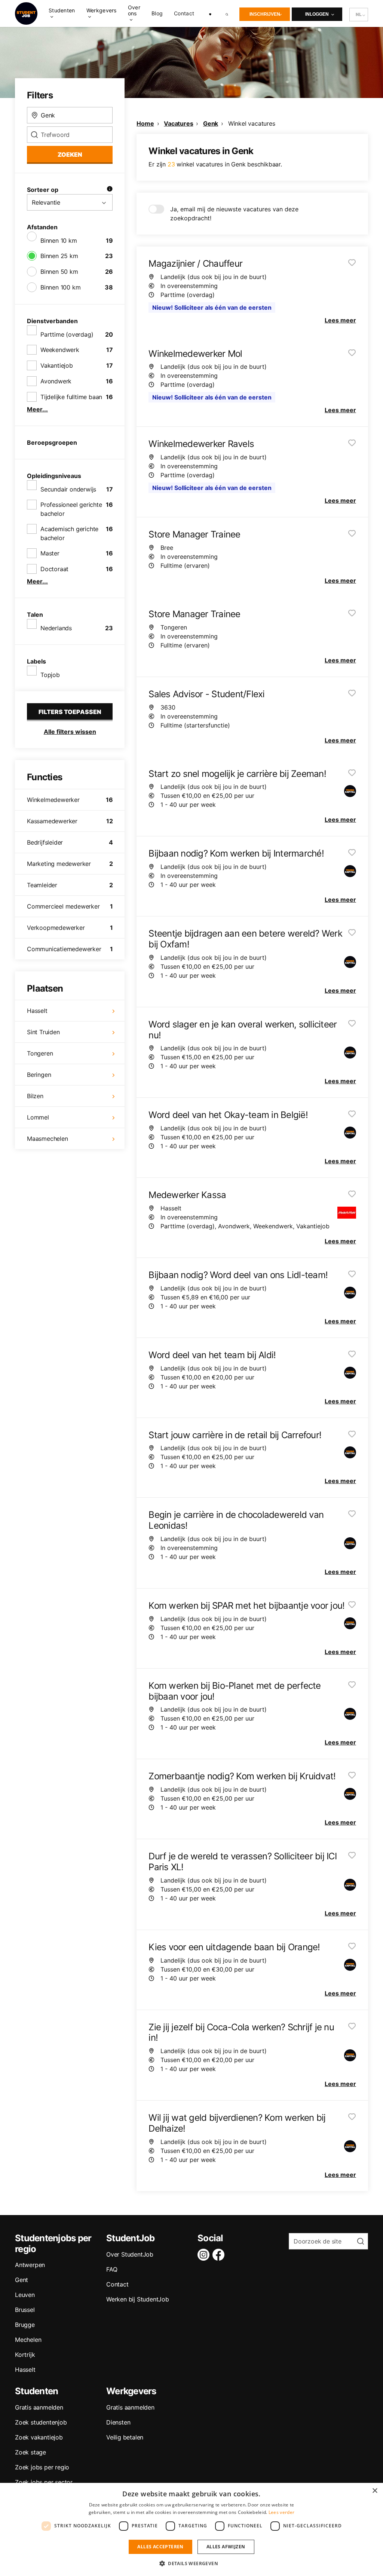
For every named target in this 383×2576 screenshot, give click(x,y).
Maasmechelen (48, 1139)
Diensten (118, 2422)
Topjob (50, 675)
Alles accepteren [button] (160, 2547)
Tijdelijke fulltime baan (71, 397)
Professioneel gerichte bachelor (71, 509)
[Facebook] (220, 2255)
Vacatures (178, 123)
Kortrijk (25, 2355)
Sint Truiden (43, 1032)
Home (145, 123)
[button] (191, 2563)
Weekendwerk (60, 350)
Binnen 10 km (59, 241)
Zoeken (70, 154)
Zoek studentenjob (41, 2422)
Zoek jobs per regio (42, 2467)
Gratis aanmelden (39, 2407)
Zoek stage (30, 2452)
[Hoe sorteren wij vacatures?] (110, 190)
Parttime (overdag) (67, 334)
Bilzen (35, 1096)
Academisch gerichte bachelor (69, 533)
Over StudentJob (130, 2254)
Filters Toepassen (70, 712)
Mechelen (28, 2340)
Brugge (25, 2325)
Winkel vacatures (252, 123)
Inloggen (317, 14)
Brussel (25, 2310)
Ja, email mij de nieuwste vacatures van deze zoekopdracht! (234, 214)
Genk (211, 123)
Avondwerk (56, 381)
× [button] (375, 2491)
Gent (22, 2280)
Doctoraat (54, 569)
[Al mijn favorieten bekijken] (210, 13)
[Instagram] (205, 2255)
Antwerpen (30, 2265)
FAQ (112, 2269)
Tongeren (40, 1053)
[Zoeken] (227, 13)
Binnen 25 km (59, 256)
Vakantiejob (57, 365)
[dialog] (191, 2529)
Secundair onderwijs (68, 489)
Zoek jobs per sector (44, 2482)
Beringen (39, 1075)
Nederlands (56, 628)
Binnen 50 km (59, 272)
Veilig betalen (125, 2437)
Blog (157, 13)
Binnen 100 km (60, 287)
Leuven (25, 2295)
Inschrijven (265, 14)
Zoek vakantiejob (39, 2437)
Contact (184, 13)
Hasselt (37, 1011)
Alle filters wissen (70, 732)
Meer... (37, 409)
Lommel (38, 1117)
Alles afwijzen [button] (226, 2547)
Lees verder (281, 2512)
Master (50, 553)
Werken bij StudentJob (138, 2299)
